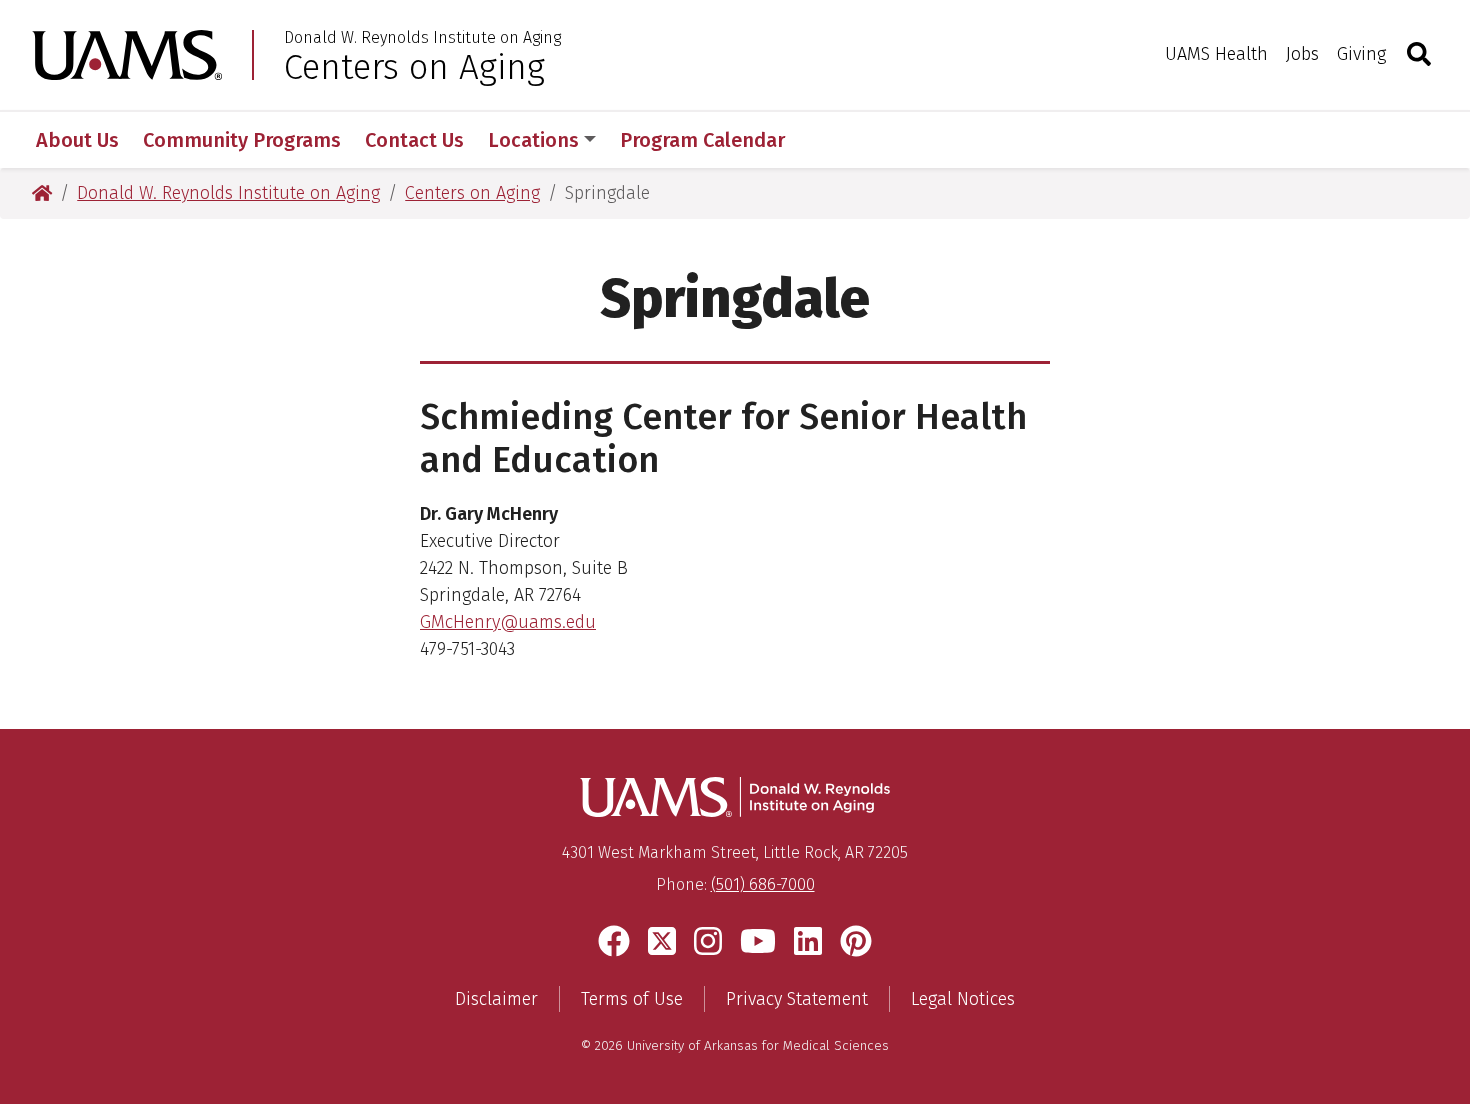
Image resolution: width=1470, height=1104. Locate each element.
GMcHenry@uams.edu (508, 622)
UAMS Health (1216, 54)
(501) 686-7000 (763, 884)
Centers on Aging (414, 67)
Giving (1361, 54)
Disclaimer (496, 999)
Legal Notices (963, 999)
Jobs (1302, 54)
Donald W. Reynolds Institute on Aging (422, 38)
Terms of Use (632, 999)
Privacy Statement (797, 999)
